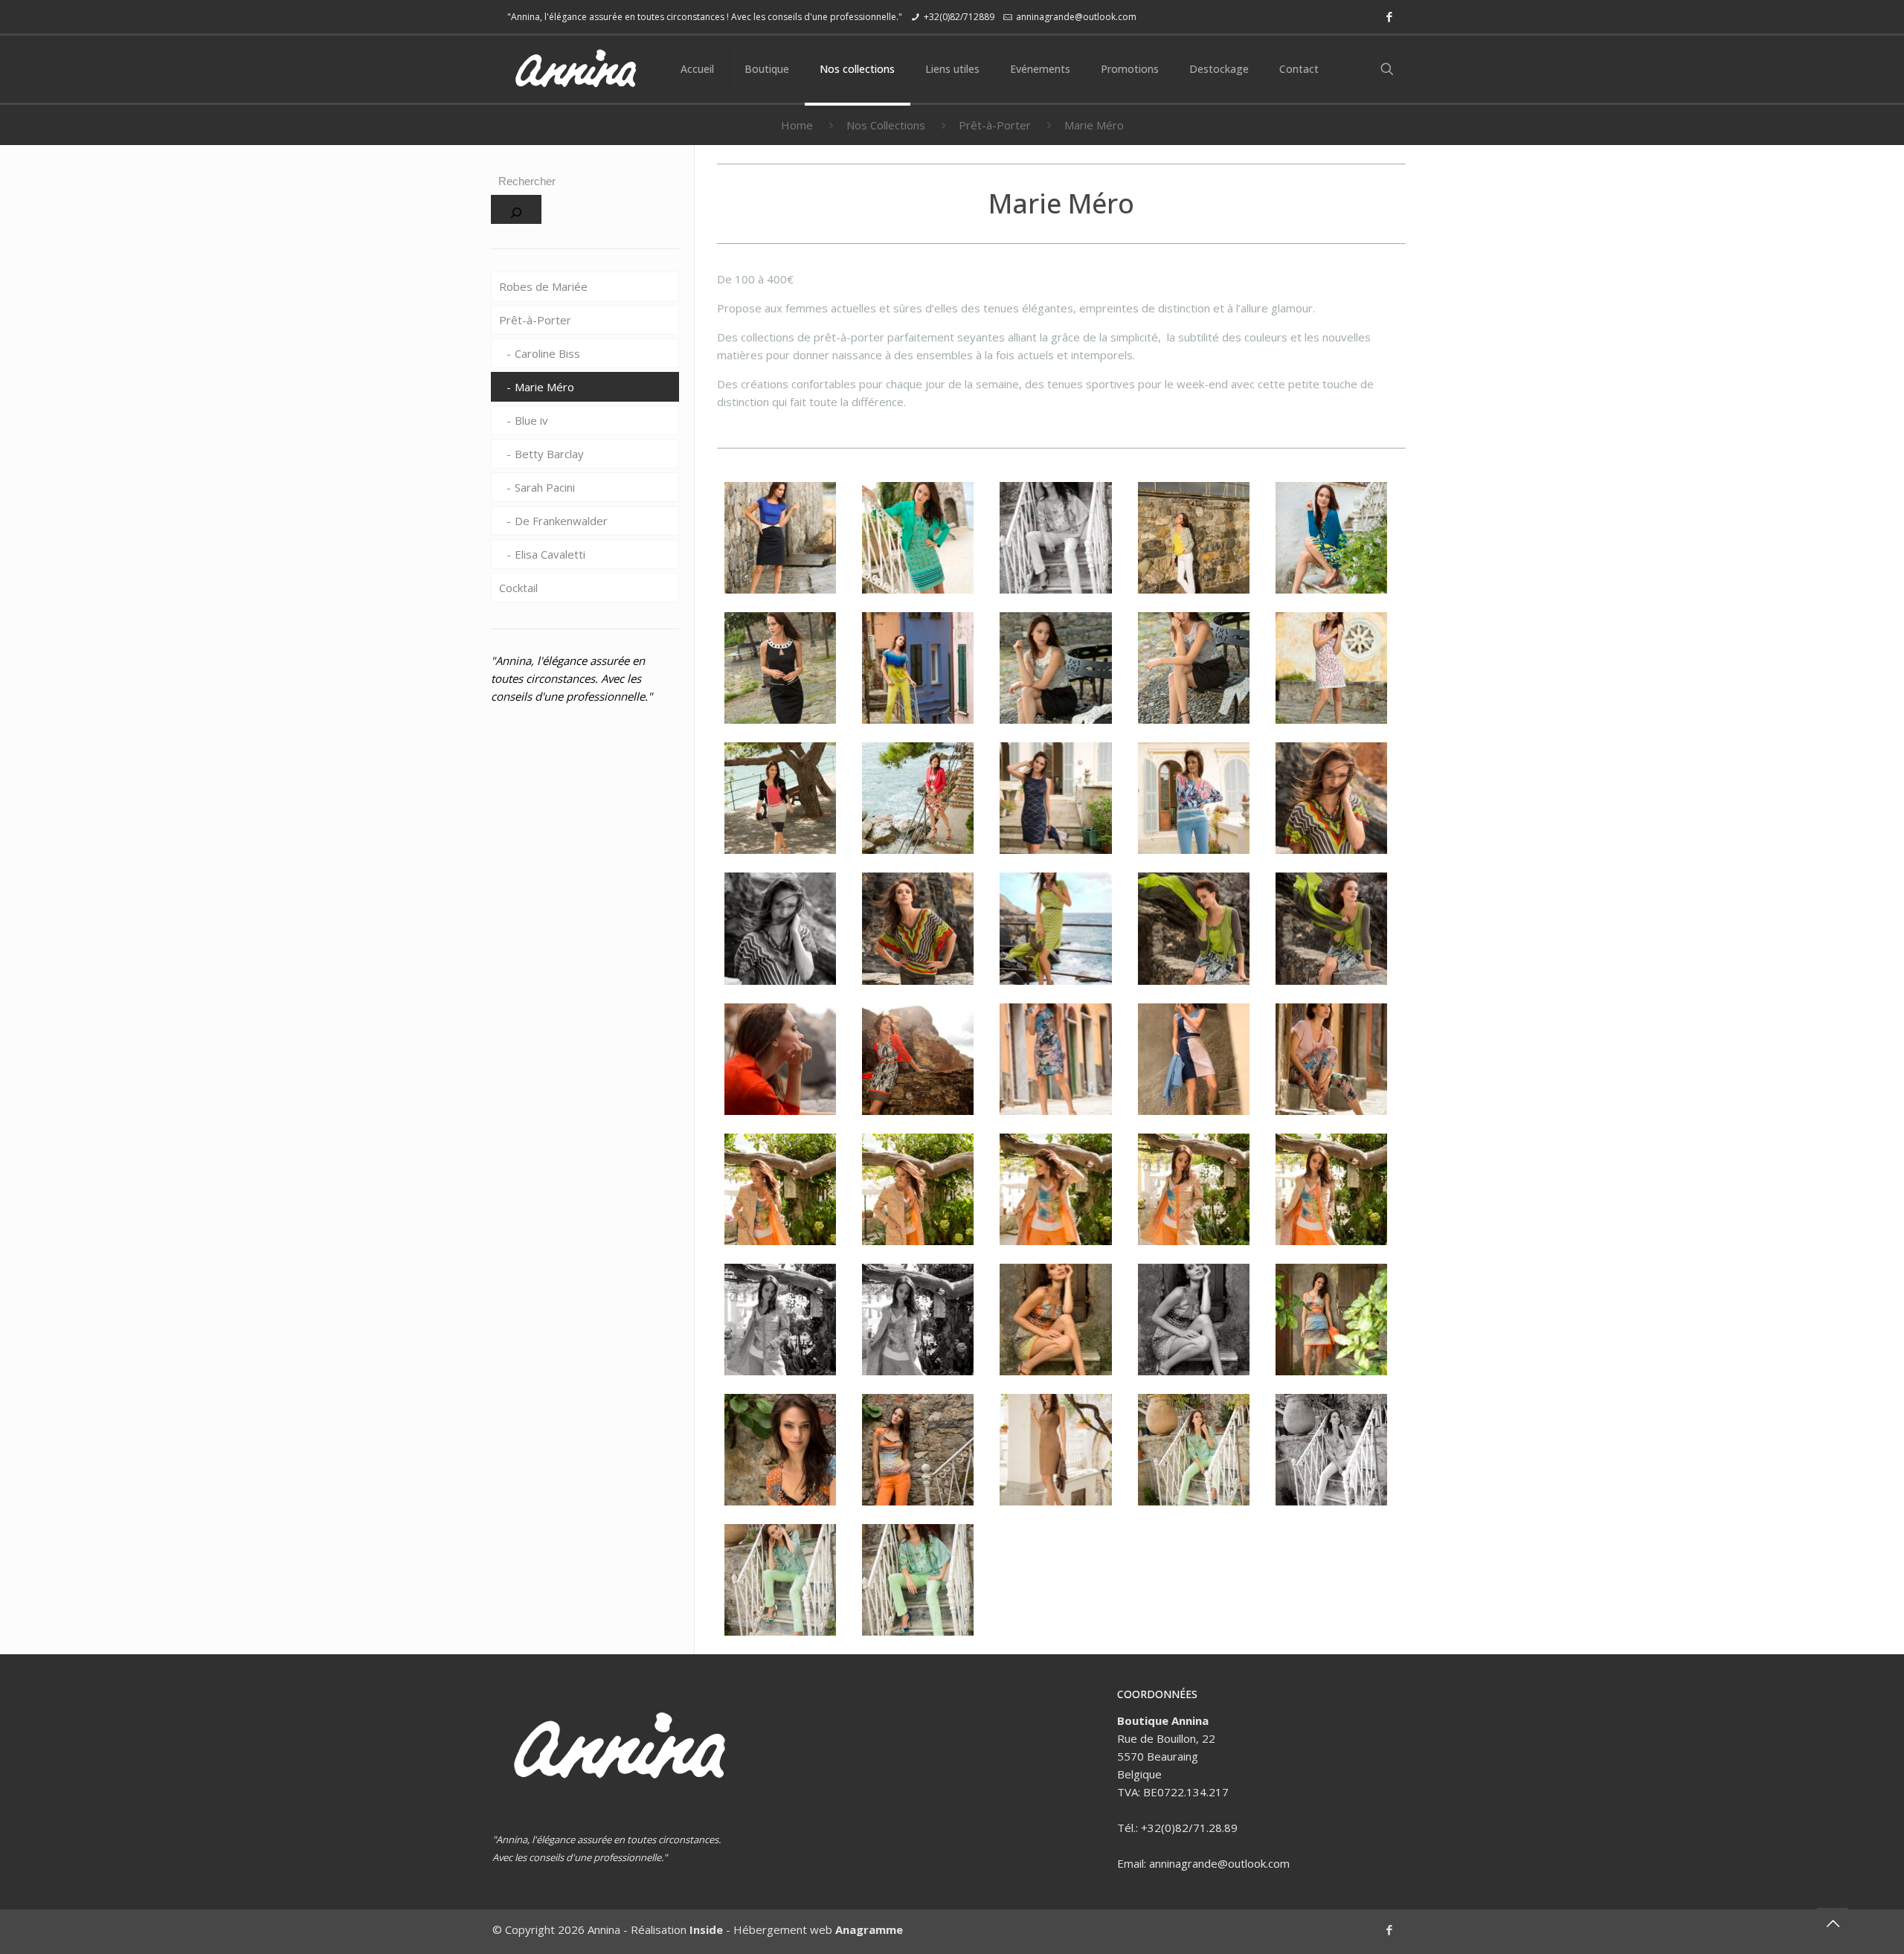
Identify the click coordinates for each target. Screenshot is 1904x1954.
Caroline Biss (547, 353)
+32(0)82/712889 (959, 17)
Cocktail (518, 588)
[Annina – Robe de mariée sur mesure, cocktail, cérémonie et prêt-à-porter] (575, 69)
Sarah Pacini (545, 487)
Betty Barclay (549, 454)
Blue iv (531, 420)
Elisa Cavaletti (550, 554)
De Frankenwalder (561, 521)
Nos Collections (886, 125)
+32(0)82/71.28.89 (1189, 1828)
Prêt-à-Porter (995, 125)
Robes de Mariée (543, 286)
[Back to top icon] (1833, 1924)
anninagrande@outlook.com (1076, 17)
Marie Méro (544, 387)
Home (797, 125)
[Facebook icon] (1389, 16)
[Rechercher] (516, 209)
